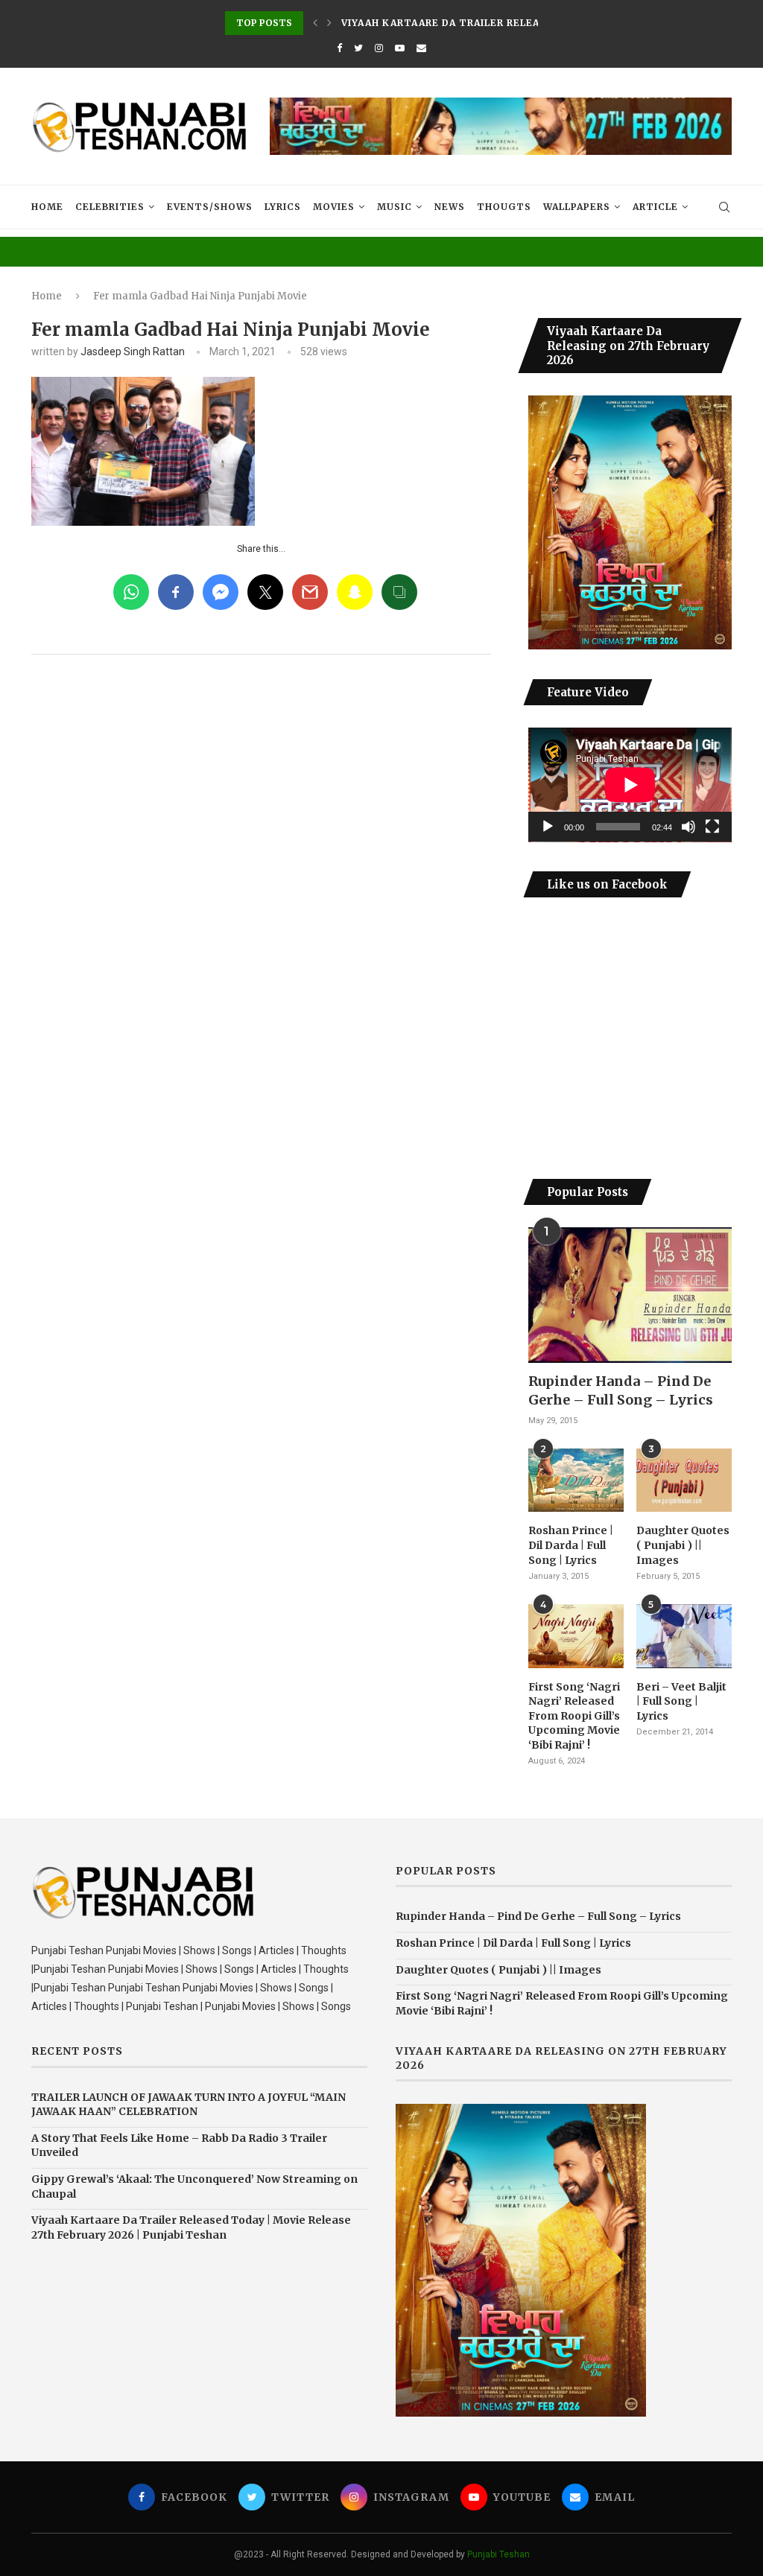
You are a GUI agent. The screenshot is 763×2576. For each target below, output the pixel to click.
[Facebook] (339, 48)
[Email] (421, 48)
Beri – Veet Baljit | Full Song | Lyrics (681, 1701)
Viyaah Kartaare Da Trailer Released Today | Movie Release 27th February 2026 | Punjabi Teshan (191, 2227)
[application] (630, 785)
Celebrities (110, 207)
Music (395, 207)
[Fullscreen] (712, 827)
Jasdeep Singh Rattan (133, 352)
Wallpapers (577, 207)
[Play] (548, 827)
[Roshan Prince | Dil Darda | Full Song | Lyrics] (576, 1481)
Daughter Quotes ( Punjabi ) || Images (683, 1545)
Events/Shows (210, 207)
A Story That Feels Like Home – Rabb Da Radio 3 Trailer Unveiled (179, 2146)
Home (47, 207)
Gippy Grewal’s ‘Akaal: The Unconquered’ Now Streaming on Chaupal (194, 2187)
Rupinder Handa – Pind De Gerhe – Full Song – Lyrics (621, 1390)
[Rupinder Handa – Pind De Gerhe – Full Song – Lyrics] (630, 1295)
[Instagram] (379, 48)
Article (655, 207)
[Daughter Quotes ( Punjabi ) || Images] (684, 1481)
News (450, 207)
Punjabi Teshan (498, 2554)
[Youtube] (400, 48)
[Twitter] (358, 48)
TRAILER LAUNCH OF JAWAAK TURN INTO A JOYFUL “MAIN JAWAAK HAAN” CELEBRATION (189, 2105)
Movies (334, 207)
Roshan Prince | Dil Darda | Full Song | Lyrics (571, 1545)
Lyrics (283, 207)
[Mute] (688, 827)
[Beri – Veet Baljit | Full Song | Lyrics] (684, 1636)
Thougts (504, 207)
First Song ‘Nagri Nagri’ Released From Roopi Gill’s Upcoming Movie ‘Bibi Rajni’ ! (574, 1716)
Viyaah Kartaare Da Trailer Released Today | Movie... (499, 23)
